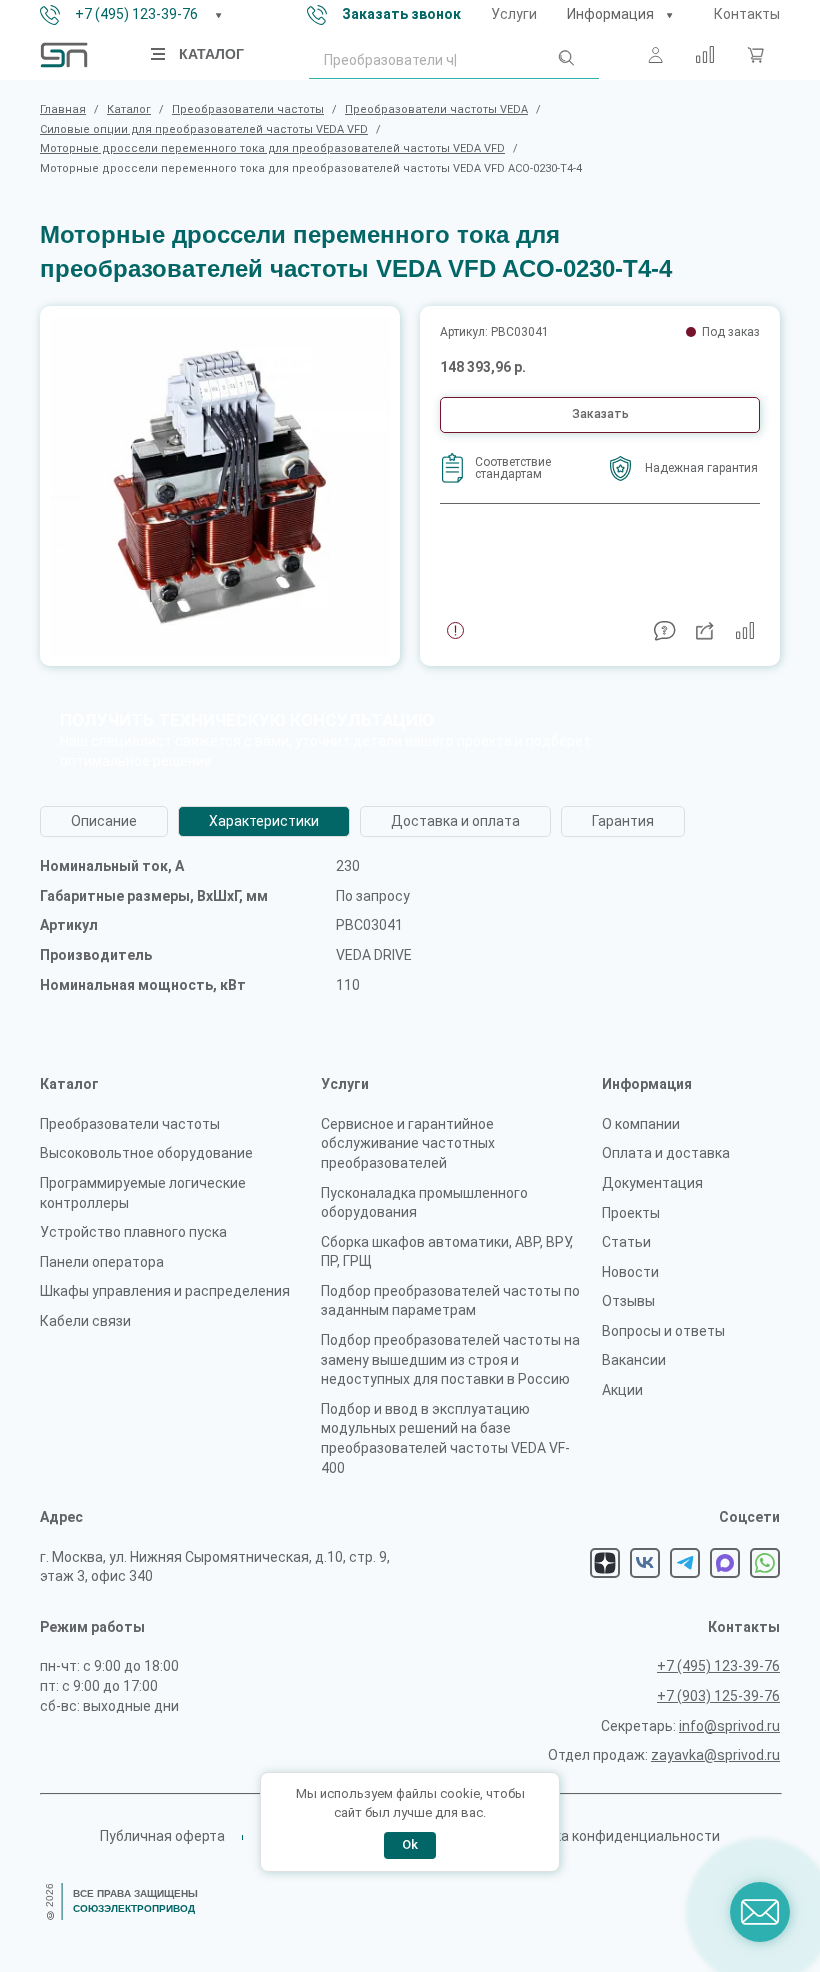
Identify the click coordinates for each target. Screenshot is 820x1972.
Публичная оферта (162, 1836)
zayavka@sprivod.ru (715, 1755)
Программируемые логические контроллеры (143, 1193)
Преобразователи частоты (130, 1124)
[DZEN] (605, 1563)
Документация (652, 1183)
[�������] (755, 55)
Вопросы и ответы (663, 1331)
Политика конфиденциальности (612, 1836)
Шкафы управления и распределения (165, 1291)
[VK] (645, 1563)
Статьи (626, 1242)
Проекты (631, 1213)
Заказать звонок (401, 14)
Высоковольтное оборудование (146, 1153)
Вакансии (634, 1360)
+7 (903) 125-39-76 (718, 1696)
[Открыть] (159, 54)
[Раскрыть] (218, 15)
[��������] (669, 15)
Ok (410, 1844)
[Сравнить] (705, 55)
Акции (622, 1390)
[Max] (725, 1563)
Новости (630, 1272)
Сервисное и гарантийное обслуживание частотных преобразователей (408, 1143)
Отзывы (628, 1301)
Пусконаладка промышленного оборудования (424, 1203)
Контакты (747, 14)
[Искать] (565, 62)
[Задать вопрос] (665, 631)
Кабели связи (85, 1321)
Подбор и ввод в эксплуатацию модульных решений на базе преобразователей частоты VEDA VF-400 (445, 1438)
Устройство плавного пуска (133, 1232)
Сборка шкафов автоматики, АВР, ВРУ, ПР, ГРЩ (447, 1252)
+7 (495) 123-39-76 (136, 14)
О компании (641, 1124)
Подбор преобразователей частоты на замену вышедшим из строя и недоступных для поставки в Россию (450, 1359)
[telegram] (685, 1563)
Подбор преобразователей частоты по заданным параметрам (450, 1301)
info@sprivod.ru (729, 1726)
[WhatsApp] (765, 1563)
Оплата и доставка (666, 1153)
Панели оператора (102, 1262)
